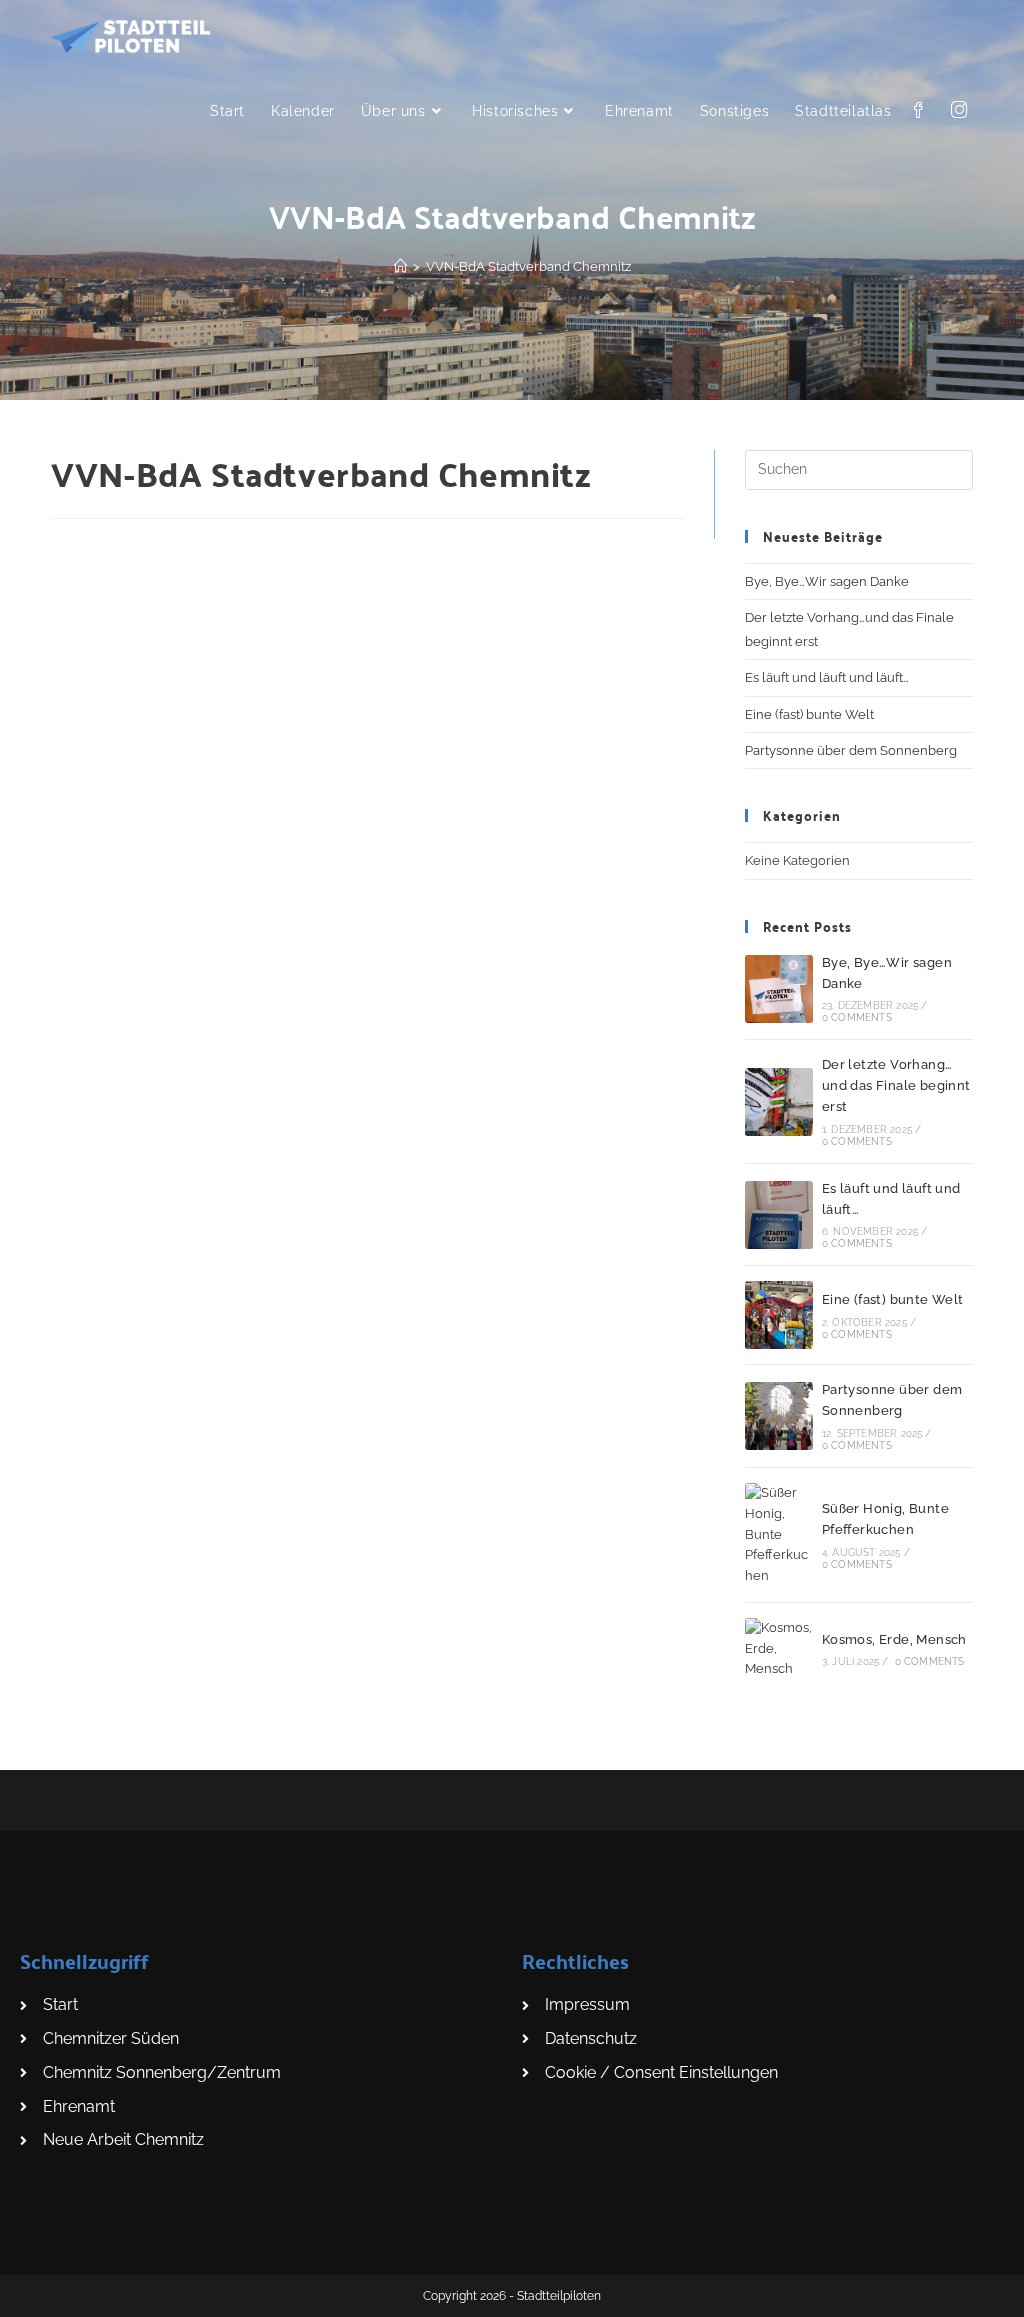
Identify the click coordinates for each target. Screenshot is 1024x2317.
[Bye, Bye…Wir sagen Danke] (779, 989)
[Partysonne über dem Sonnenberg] (779, 1416)
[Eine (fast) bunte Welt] (779, 1315)
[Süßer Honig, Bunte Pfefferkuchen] (779, 1535)
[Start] (400, 266)
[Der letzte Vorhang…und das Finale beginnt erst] (779, 1102)
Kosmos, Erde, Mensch (894, 1639)
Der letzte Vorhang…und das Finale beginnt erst (896, 1085)
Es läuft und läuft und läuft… (827, 677)
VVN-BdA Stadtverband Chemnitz (528, 266)
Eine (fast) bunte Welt (809, 714)
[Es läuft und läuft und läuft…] (779, 1215)
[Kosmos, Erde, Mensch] (779, 1649)
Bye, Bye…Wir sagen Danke (827, 581)
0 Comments (857, 1017)
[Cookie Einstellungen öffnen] (44, 2291)
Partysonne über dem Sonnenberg (851, 750)
